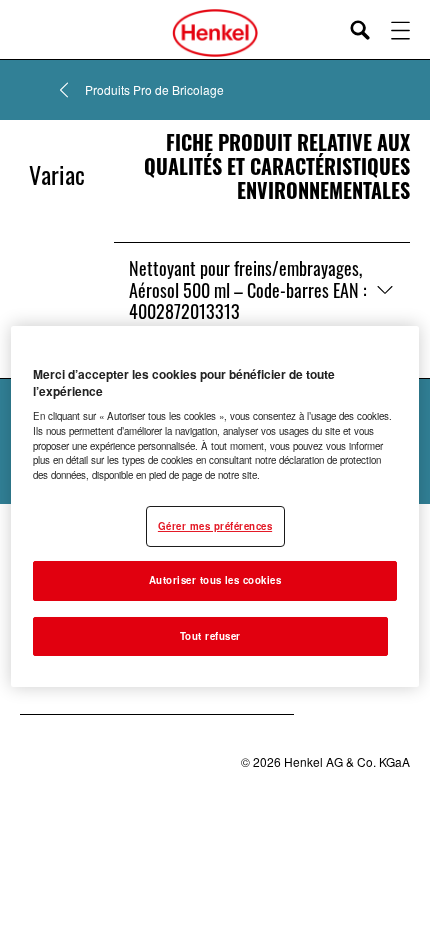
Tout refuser (210, 636)
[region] (215, 507)
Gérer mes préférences (215, 526)
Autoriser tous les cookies (215, 580)
